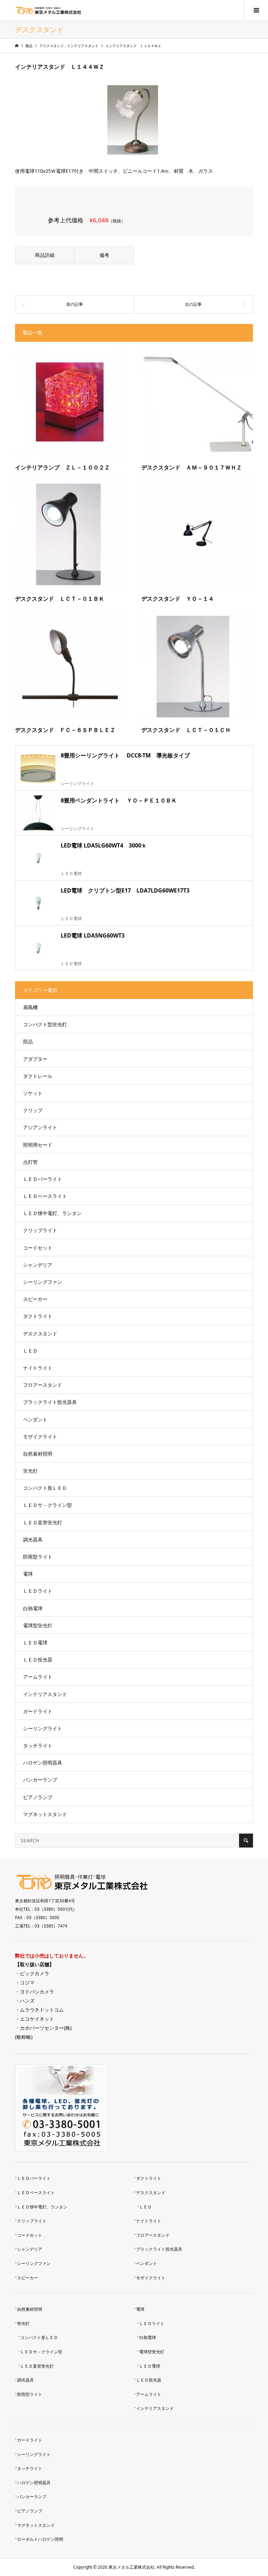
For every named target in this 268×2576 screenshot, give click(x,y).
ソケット (33, 1093)
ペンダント (35, 1419)
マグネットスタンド (45, 1814)
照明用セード (38, 1145)
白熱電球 (33, 1608)
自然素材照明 (38, 1454)
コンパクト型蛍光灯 (45, 1024)
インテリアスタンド (45, 1694)
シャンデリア (38, 1265)
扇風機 (30, 1007)
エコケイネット (37, 2019)
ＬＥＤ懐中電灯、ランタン (52, 1213)
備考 (104, 255)
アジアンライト (40, 1127)
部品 (28, 1041)
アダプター (35, 1059)
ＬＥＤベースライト (45, 1196)
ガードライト (38, 1711)
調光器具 (33, 1539)
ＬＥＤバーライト (43, 1179)
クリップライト (40, 1230)
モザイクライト (40, 1437)
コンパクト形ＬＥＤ (45, 1488)
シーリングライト (43, 1728)
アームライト (38, 1677)
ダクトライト (38, 1316)
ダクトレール (38, 1076)
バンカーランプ (40, 1780)
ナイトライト (38, 1368)
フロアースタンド (43, 1385)
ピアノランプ (38, 1797)
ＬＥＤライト (38, 1591)
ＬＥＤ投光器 (38, 1660)
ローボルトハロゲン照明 (40, 2539)
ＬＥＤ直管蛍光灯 (43, 1522)
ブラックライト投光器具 (50, 1402)
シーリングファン (43, 1282)
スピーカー (35, 1299)
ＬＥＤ (30, 1351)
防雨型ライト (38, 1557)
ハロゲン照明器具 (43, 1763)
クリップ (33, 1110)
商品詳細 (45, 255)
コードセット (38, 1248)
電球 (28, 1574)
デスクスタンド (40, 1334)
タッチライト (38, 1745)
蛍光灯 (30, 1471)
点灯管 (30, 1162)
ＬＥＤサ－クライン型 (47, 1505)
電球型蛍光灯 (38, 1625)
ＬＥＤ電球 (35, 1642)
